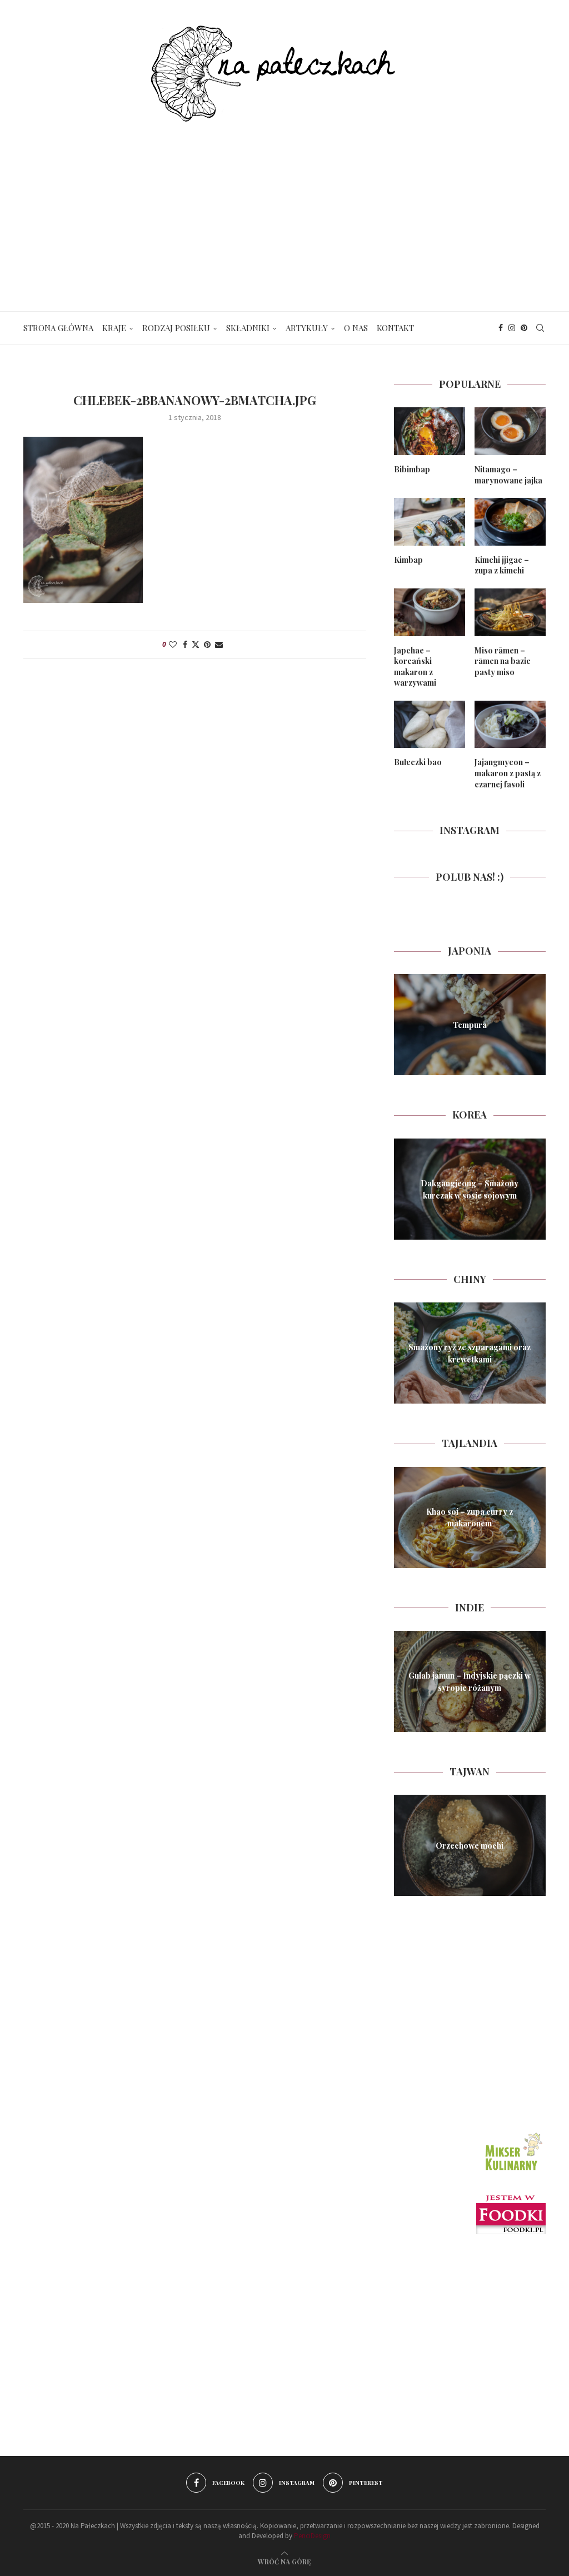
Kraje (114, 328)
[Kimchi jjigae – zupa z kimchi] (510, 522)
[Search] (540, 328)
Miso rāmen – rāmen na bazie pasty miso (503, 661)
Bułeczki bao (418, 762)
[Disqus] (195, 825)
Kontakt (395, 328)
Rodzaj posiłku (176, 328)
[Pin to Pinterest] (207, 645)
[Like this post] (173, 645)
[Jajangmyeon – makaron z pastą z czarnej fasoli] (510, 725)
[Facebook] (501, 328)
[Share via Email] (219, 645)
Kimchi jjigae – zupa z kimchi (502, 565)
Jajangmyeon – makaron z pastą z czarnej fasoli (508, 773)
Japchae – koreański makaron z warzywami (415, 667)
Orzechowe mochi (470, 1846)
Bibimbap (412, 469)
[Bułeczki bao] (430, 725)
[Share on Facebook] (185, 645)
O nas (356, 328)
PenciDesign (312, 2536)
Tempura (470, 1025)
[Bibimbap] (430, 431)
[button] (404, 1024)
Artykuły (307, 328)
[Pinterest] (524, 328)
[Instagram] (512, 328)
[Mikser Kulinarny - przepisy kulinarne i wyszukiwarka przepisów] (512, 2134)
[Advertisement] (284, 206)
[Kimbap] (430, 522)
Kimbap (408, 560)
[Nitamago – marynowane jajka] (510, 431)
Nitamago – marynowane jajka (508, 475)
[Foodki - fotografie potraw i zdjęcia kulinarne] (511, 2200)
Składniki (248, 328)
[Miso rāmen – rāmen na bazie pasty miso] (510, 612)
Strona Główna (58, 328)
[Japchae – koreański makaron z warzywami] (430, 612)
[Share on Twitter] (196, 645)
